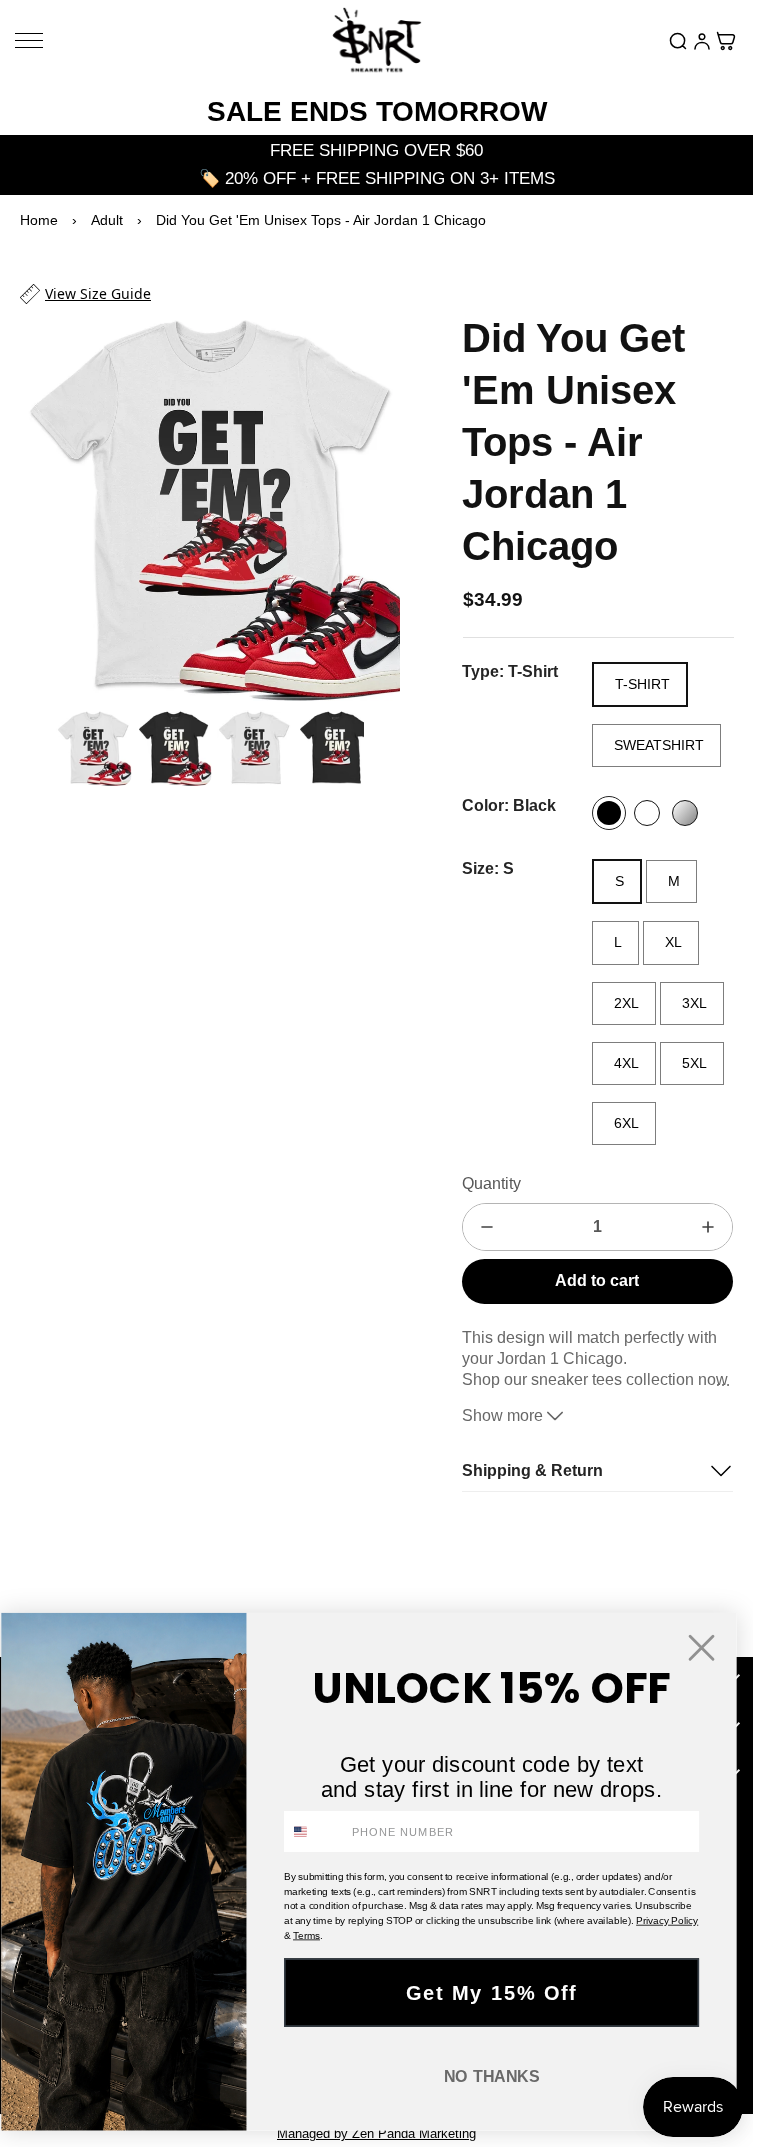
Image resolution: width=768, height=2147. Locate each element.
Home (39, 220)
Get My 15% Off (492, 1992)
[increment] (708, 1227)
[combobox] (314, 1831)
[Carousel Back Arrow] (33, 738)
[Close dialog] (701, 1647)
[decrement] (487, 1227)
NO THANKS (492, 2077)
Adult (107, 220)
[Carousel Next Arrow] (372, 502)
